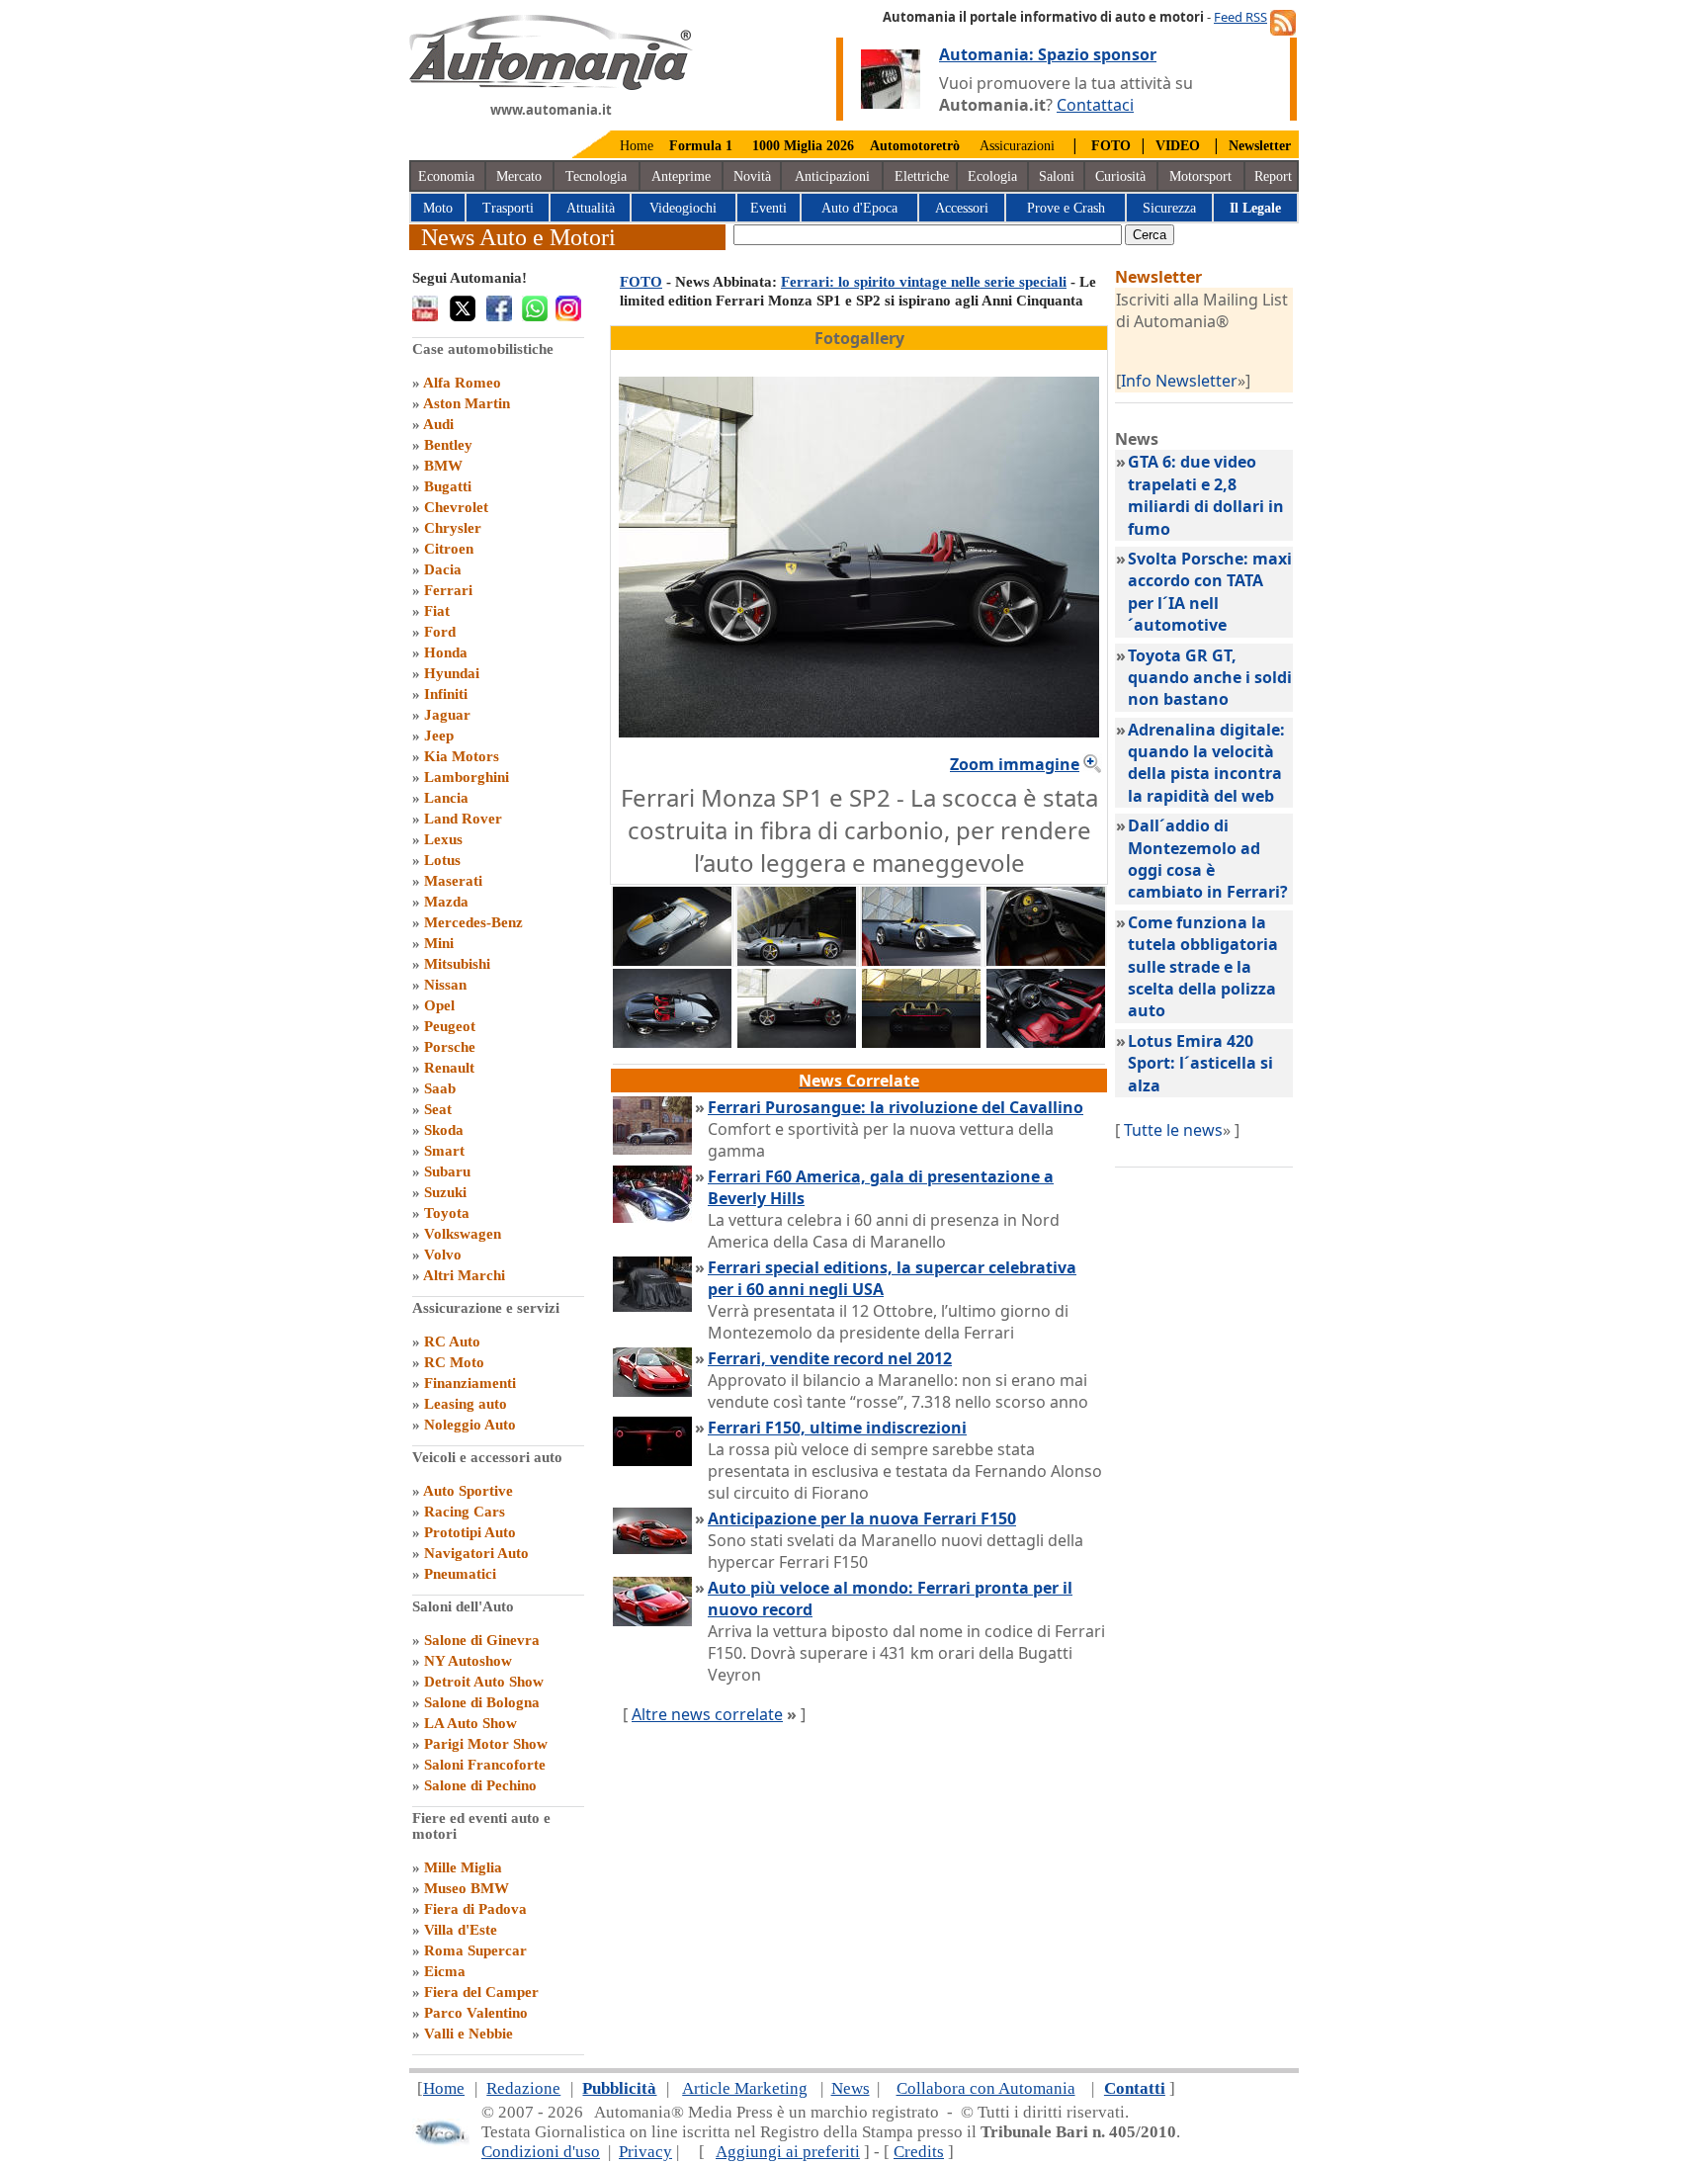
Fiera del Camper (481, 1992)
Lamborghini (467, 777)
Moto (438, 208)
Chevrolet (456, 507)
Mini (439, 943)
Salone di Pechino (480, 1785)
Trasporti (508, 208)
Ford (440, 632)
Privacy (645, 2152)
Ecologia (992, 176)
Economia (446, 176)
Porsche (450, 1047)
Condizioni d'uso (541, 2152)
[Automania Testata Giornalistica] (551, 85)
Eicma (445, 1971)
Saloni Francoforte (485, 1765)
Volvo (443, 1255)
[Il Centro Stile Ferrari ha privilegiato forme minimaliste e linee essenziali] (672, 1042)
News (851, 2088)
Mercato (519, 176)
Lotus (442, 860)
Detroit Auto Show (484, 1682)
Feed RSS (1240, 17)
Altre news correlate (707, 1714)
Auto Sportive (468, 1491)
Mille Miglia (463, 1867)
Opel (439, 1005)
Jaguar (447, 715)
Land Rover (463, 819)
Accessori (962, 208)
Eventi (769, 208)
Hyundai (452, 673)
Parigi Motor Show (486, 1744)
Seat (438, 1109)
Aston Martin (467, 403)
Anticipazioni (832, 176)
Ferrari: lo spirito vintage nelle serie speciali (924, 282)
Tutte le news (1173, 1130)
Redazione (523, 2088)
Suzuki (445, 1192)
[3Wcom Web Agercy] (441, 2141)
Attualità (591, 208)
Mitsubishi (457, 964)
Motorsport (1200, 176)
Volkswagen (463, 1234)
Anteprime (681, 176)
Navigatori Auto (476, 1553)
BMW (443, 466)
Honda (446, 652)
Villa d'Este (461, 1930)
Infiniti (446, 694)
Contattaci (1095, 105)
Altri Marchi (464, 1275)
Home (637, 146)
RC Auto (452, 1342)
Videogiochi (683, 208)
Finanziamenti (470, 1383)
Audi (438, 424)
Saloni (1057, 176)
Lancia (446, 798)
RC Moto (454, 1362)
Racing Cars (465, 1512)
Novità (752, 176)
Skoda (444, 1130)
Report (1273, 176)
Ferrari (448, 590)
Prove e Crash (1066, 208)
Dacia (443, 569)
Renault (449, 1068)
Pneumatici (460, 1574)
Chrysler (453, 528)
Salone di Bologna (482, 1702)
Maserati (453, 881)
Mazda (446, 902)
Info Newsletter (1179, 381)
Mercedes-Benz (473, 922)
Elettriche (922, 176)
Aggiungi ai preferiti (788, 2152)
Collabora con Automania (986, 2088)
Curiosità (1120, 176)
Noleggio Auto (470, 1425)
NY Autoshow (468, 1661)
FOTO (641, 282)
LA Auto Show (470, 1723)
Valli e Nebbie (469, 2034)
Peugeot (450, 1026)
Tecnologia (596, 176)
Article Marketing (745, 2088)
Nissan (445, 985)
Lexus (443, 839)
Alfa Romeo (462, 383)
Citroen (449, 549)
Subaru (447, 1171)
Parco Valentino (476, 2013)
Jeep (439, 736)
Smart (444, 1151)
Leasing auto (466, 1404)
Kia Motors (462, 756)
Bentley (448, 445)
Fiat (437, 611)
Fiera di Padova (475, 1909)
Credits (919, 2152)
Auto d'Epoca (859, 208)
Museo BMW (467, 1888)
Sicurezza (1169, 208)
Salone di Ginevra (482, 1640)
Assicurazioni (1017, 146)
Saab (440, 1088)
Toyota (447, 1213)
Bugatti (448, 486)
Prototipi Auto (470, 1532)
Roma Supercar (475, 1950)
